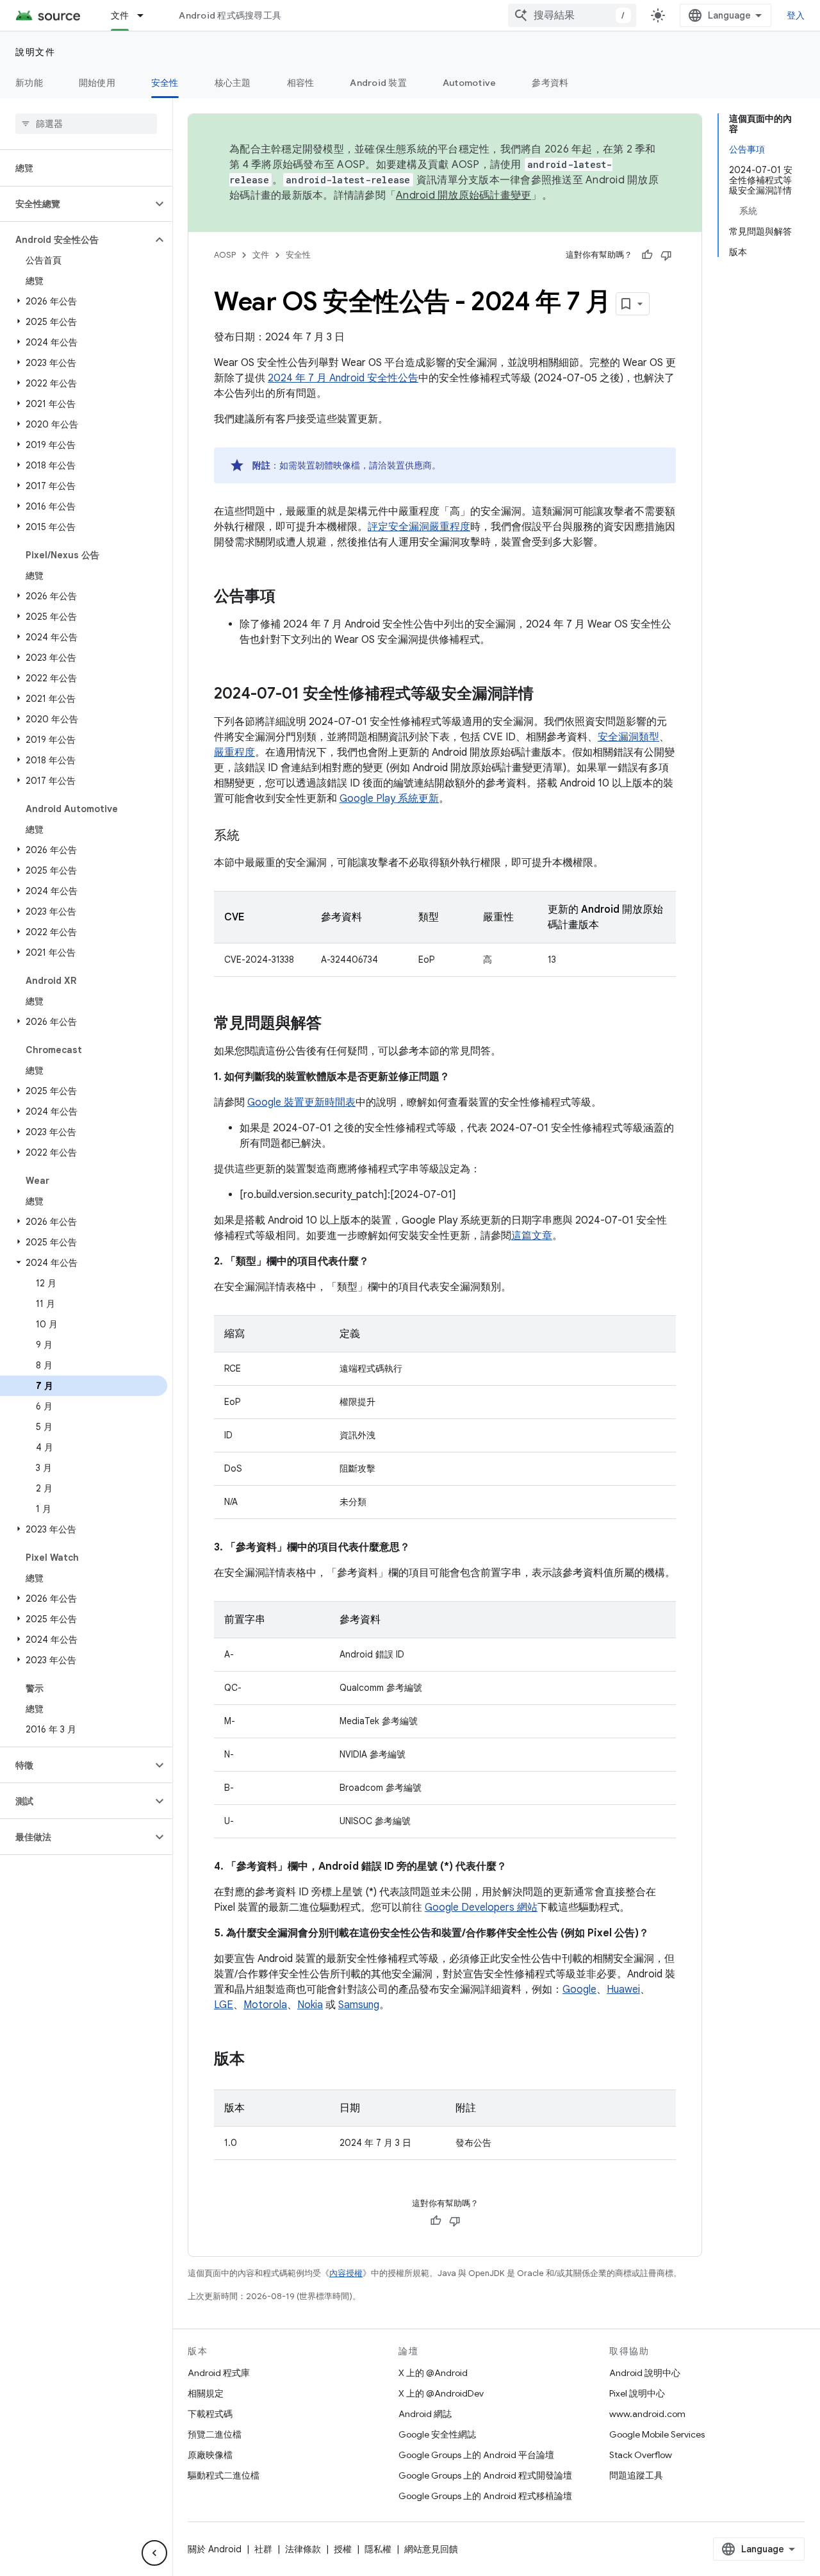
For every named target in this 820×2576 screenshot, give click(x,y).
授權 (343, 2549)
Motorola (265, 2005)
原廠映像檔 (210, 2455)
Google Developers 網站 (481, 1907)
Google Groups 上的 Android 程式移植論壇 (485, 2496)
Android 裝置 (378, 83)
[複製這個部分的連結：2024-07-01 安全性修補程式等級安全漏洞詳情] (546, 695)
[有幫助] (647, 255)
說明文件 (35, 52)
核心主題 (233, 83)
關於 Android (215, 2549)
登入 (796, 15)
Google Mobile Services (657, 2434)
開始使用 (97, 83)
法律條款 (303, 2549)
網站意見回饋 (431, 2549)
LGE (224, 2005)
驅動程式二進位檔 (224, 2475)
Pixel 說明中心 (637, 2393)
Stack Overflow (641, 2455)
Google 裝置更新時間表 (301, 1102)
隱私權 (378, 2549)
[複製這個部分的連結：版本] (258, 2060)
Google (579, 1990)
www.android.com (647, 2414)
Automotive (470, 83)
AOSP (225, 255)
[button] (76, 204)
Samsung (359, 2005)
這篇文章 (532, 1236)
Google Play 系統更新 (389, 799)
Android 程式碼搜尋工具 (230, 15)
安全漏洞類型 (628, 737)
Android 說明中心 (645, 2373)
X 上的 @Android (433, 2373)
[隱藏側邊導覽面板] (154, 2553)
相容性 (301, 83)
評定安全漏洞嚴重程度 (419, 527)
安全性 (165, 83)
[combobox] (572, 15)
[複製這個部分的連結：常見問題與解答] (334, 1024)
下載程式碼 (210, 2414)
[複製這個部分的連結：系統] (252, 836)
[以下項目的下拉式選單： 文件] (146, 15)
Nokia (310, 2005)
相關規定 (206, 2393)
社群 (263, 2549)
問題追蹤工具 (636, 2475)
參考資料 (550, 83)
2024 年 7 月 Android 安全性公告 (343, 378)
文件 (120, 15)
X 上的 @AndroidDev (441, 2393)
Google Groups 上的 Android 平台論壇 (476, 2455)
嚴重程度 (234, 752)
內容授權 (346, 2273)
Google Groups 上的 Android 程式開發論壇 (485, 2475)
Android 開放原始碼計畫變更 (463, 195)
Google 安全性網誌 (437, 2434)
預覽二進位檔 (215, 2434)
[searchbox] (86, 124)
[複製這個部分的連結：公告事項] (288, 597)
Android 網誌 (425, 2414)
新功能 (29, 83)
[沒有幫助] (666, 255)
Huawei (623, 1990)
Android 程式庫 (219, 2373)
